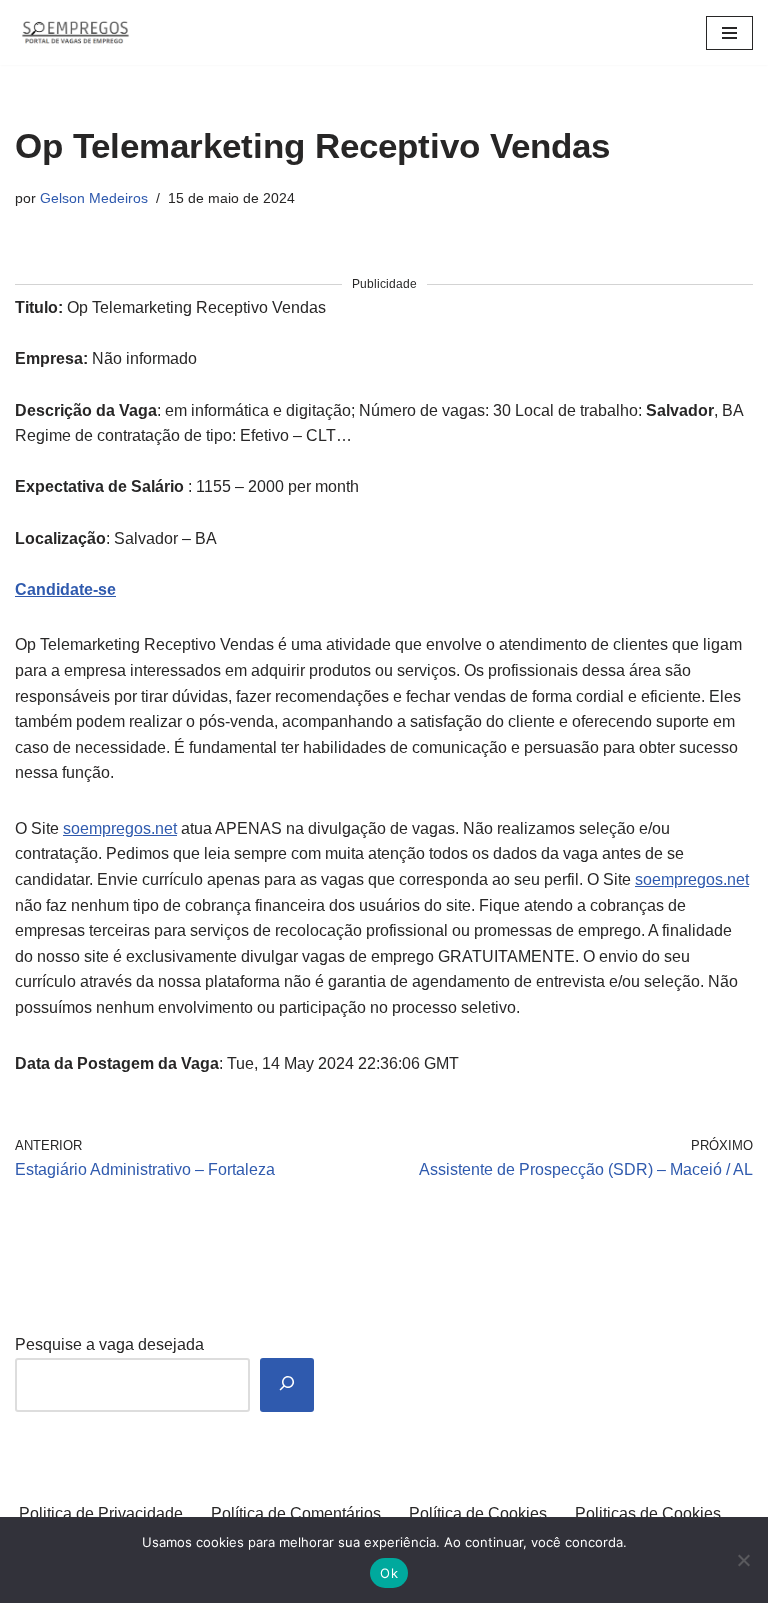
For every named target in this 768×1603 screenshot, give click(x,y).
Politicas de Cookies (648, 1513)
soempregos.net (120, 828)
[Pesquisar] (287, 1385)
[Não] (743, 1560)
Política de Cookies (478, 1513)
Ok (389, 1573)
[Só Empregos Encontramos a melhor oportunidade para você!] (75, 32)
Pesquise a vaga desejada (109, 1344)
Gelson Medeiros (94, 198)
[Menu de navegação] (729, 33)
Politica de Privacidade (101, 1513)
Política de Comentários (296, 1513)
